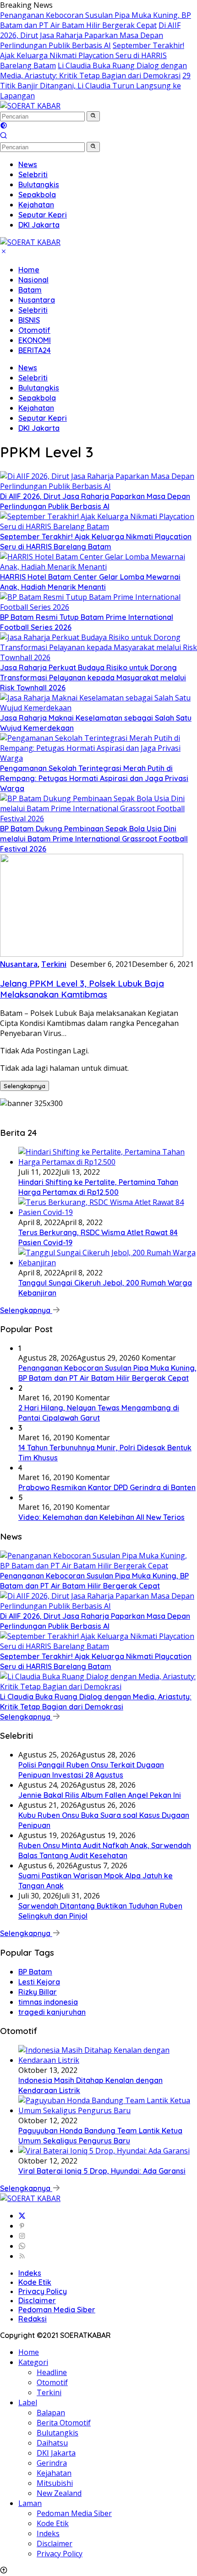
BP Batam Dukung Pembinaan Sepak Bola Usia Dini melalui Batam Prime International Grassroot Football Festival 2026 (94, 839)
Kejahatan (36, 408)
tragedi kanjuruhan (52, 2012)
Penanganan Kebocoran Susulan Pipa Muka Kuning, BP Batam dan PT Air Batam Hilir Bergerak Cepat (96, 20)
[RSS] (22, 2256)
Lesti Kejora (39, 1982)
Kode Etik (35, 2282)
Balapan (51, 2413)
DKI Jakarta (39, 428)
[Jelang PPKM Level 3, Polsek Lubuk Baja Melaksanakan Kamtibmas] (92, 954)
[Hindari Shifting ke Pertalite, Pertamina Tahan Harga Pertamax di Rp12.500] (108, 1162)
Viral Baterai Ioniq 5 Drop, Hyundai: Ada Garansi (102, 2171)
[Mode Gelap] (4, 126)
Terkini (54, 964)
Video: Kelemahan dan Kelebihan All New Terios (101, 1517)
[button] (93, 116)
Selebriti (33, 310)
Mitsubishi (55, 2483)
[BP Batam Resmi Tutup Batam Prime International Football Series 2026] (98, 607)
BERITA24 (35, 350)
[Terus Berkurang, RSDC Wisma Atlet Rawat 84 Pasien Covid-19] (108, 1212)
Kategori (33, 2362)
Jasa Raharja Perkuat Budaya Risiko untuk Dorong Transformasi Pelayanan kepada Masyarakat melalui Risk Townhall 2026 (93, 678)
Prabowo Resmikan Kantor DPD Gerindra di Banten (107, 1487)
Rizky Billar (38, 1992)
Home (29, 270)
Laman (30, 2503)
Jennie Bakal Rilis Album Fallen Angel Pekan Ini (100, 1795)
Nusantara (37, 300)
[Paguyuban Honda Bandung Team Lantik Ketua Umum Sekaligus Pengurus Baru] (108, 2110)
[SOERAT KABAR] (30, 106)
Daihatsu (52, 2443)
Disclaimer (37, 2300)
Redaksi (33, 2319)
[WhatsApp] (22, 2246)
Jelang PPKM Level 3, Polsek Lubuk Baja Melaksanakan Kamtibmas (82, 989)
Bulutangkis (39, 388)
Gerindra (52, 2463)
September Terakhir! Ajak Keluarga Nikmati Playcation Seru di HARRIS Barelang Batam (92, 55)
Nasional (33, 280)
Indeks (30, 2273)
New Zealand (59, 2493)
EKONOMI (35, 340)
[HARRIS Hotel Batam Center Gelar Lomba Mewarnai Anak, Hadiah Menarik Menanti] (98, 567)
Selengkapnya (25, 1086)
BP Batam (35, 1972)
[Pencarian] (4, 136)
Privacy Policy (43, 2291)
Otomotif (34, 330)
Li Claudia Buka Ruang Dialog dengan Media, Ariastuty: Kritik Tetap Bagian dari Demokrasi (93, 71)
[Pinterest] (22, 2226)
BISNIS (29, 320)
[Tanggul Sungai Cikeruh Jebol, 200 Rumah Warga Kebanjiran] (108, 1263)
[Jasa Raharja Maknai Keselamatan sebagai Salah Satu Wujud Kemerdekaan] (98, 708)
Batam (30, 290)
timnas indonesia (48, 2002)
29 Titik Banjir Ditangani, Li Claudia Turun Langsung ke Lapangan (95, 86)
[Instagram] (22, 2236)
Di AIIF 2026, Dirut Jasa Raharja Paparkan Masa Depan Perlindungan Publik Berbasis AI (90, 35)
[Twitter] (22, 2216)
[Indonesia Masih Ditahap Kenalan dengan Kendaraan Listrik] (108, 2060)
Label (28, 2402)
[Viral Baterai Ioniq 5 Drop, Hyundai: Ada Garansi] (104, 2151)
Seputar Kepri (43, 418)
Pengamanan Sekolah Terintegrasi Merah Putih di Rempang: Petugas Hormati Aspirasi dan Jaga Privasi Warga (94, 778)
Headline (52, 2372)
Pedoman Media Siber (57, 2310)
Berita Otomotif (64, 2423)
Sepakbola (37, 398)
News (28, 368)
